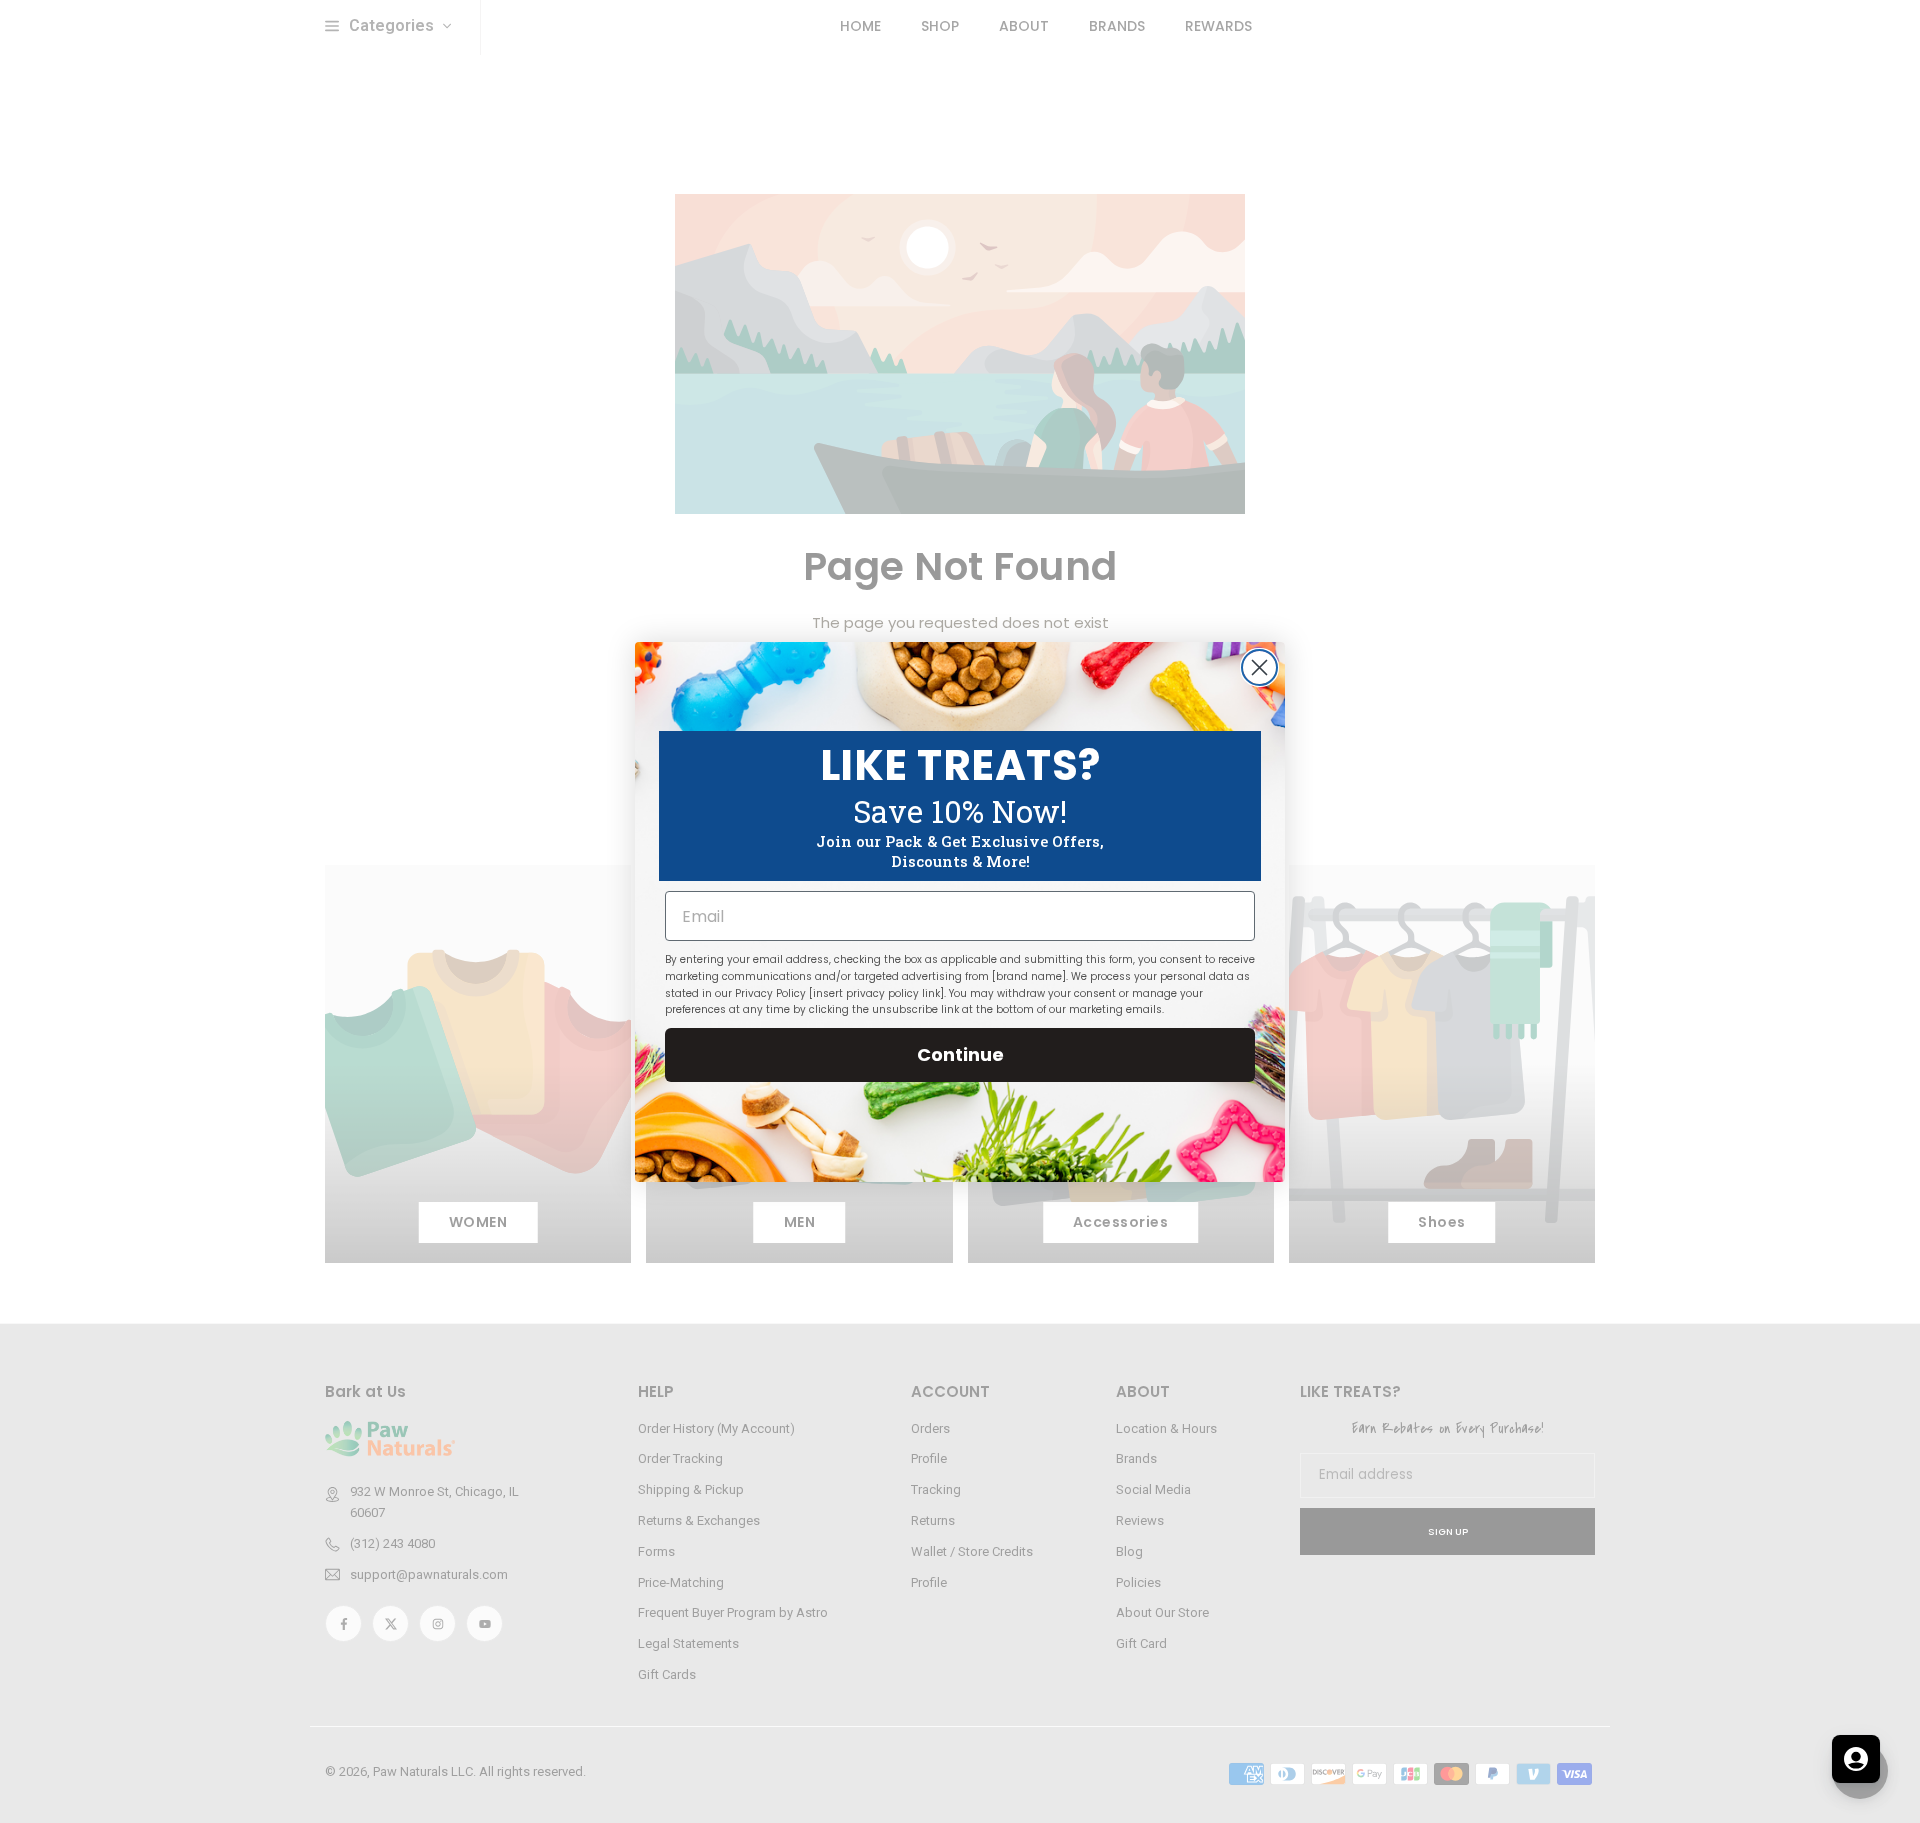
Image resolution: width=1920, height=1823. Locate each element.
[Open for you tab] (1856, 1759)
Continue (960, 1054)
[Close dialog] (1259, 667)
